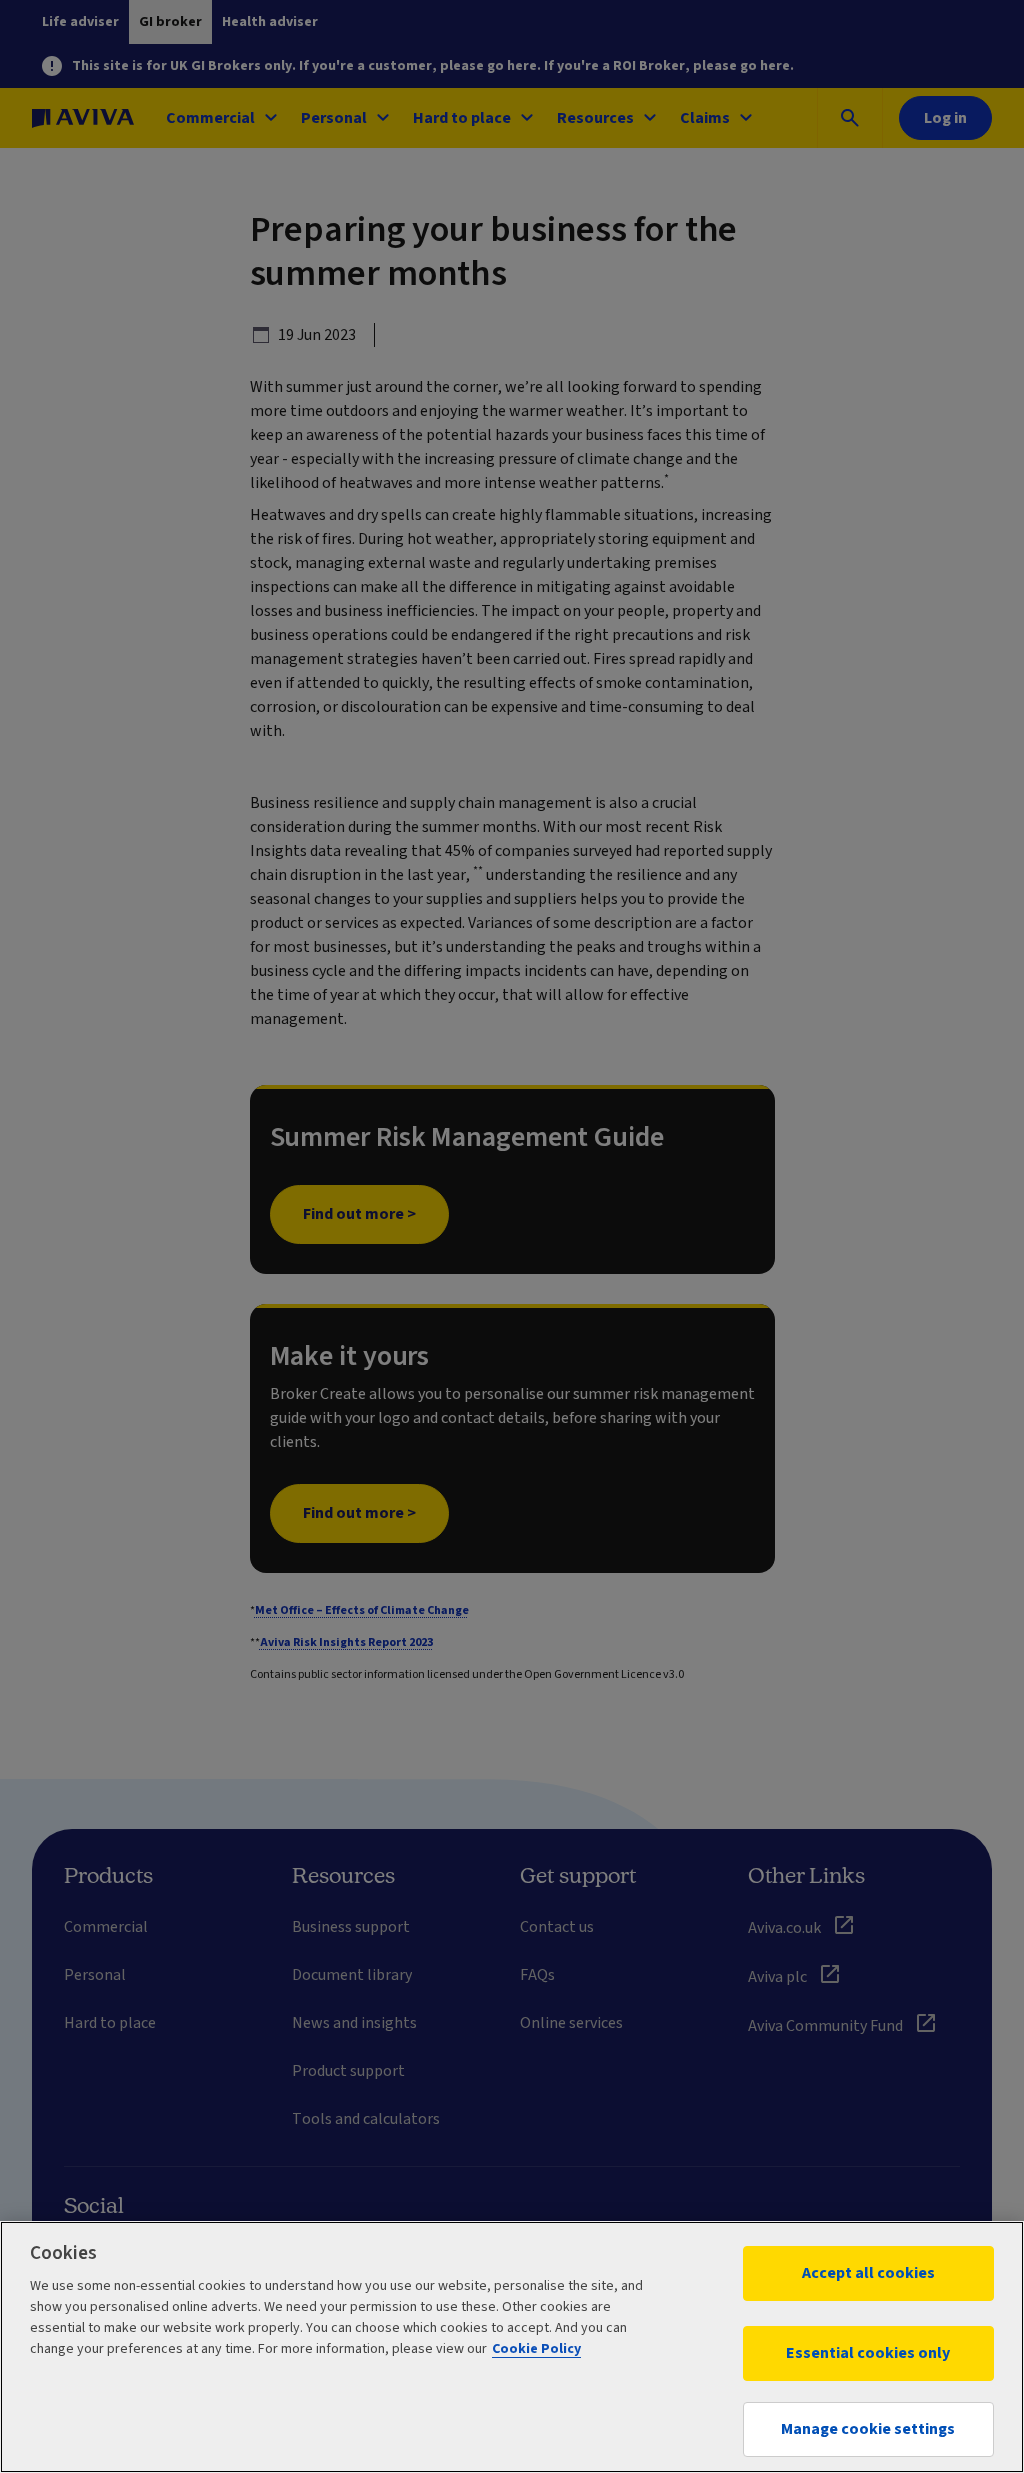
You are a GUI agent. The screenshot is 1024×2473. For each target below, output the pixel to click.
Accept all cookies (868, 2273)
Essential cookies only (868, 2353)
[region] (512, 2347)
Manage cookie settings (868, 2429)
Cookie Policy (536, 2349)
